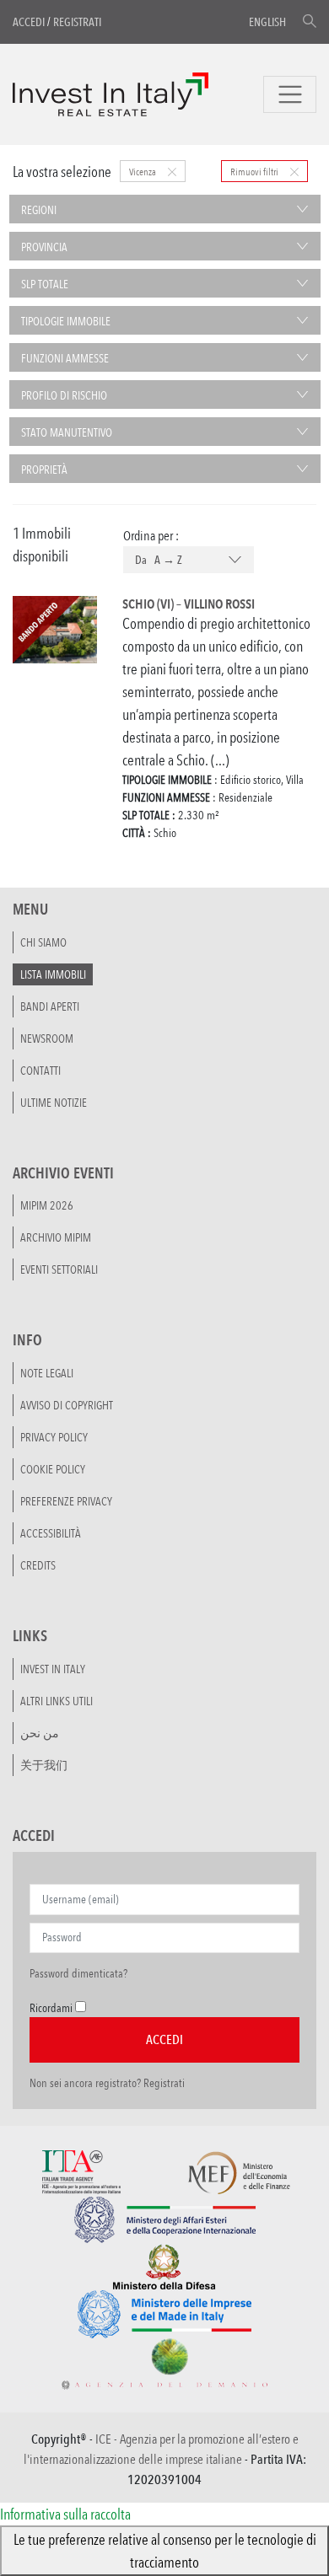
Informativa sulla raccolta (65, 2514)
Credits (38, 1565)
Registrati (77, 22)
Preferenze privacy (66, 1501)
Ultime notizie (54, 1103)
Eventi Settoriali (59, 1269)
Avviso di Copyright (67, 1405)
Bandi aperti (50, 1006)
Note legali (47, 1373)
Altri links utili (57, 1701)
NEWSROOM (47, 1038)
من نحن (40, 1733)
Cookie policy (53, 1469)
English (267, 22)
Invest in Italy (53, 1669)
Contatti (40, 1071)
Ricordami (51, 2008)
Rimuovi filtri (255, 171)
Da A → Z (159, 560)
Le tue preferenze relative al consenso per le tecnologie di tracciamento (165, 2550)
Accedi (29, 22)
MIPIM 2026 (47, 1205)
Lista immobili (53, 974)
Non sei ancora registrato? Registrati (107, 2083)
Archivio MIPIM (56, 1237)
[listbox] (189, 561)
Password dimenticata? (78, 1973)
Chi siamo (43, 942)
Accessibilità (51, 1533)
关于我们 (44, 1765)
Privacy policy (54, 1437)
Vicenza (143, 171)
